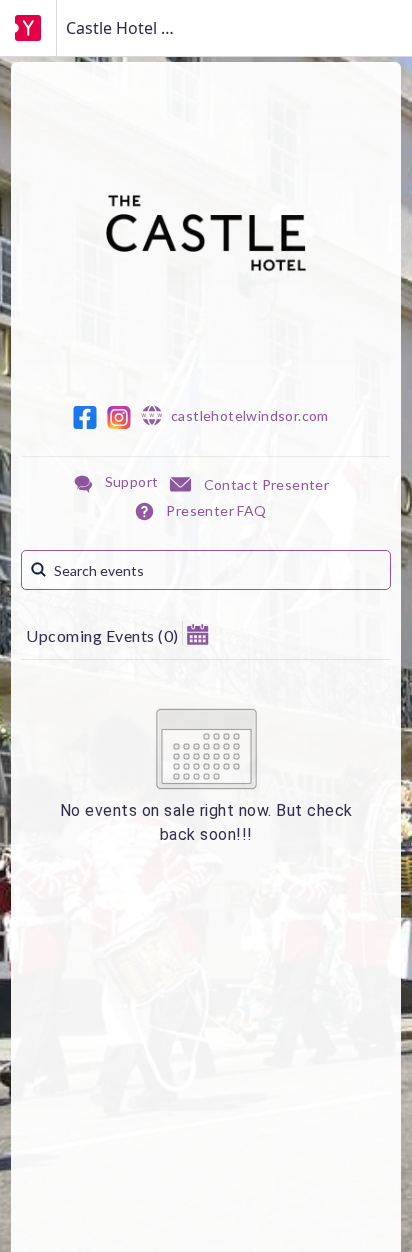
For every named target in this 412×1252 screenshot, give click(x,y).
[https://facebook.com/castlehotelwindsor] (85, 417)
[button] (197, 633)
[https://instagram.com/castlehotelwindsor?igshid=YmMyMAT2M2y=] (119, 417)
